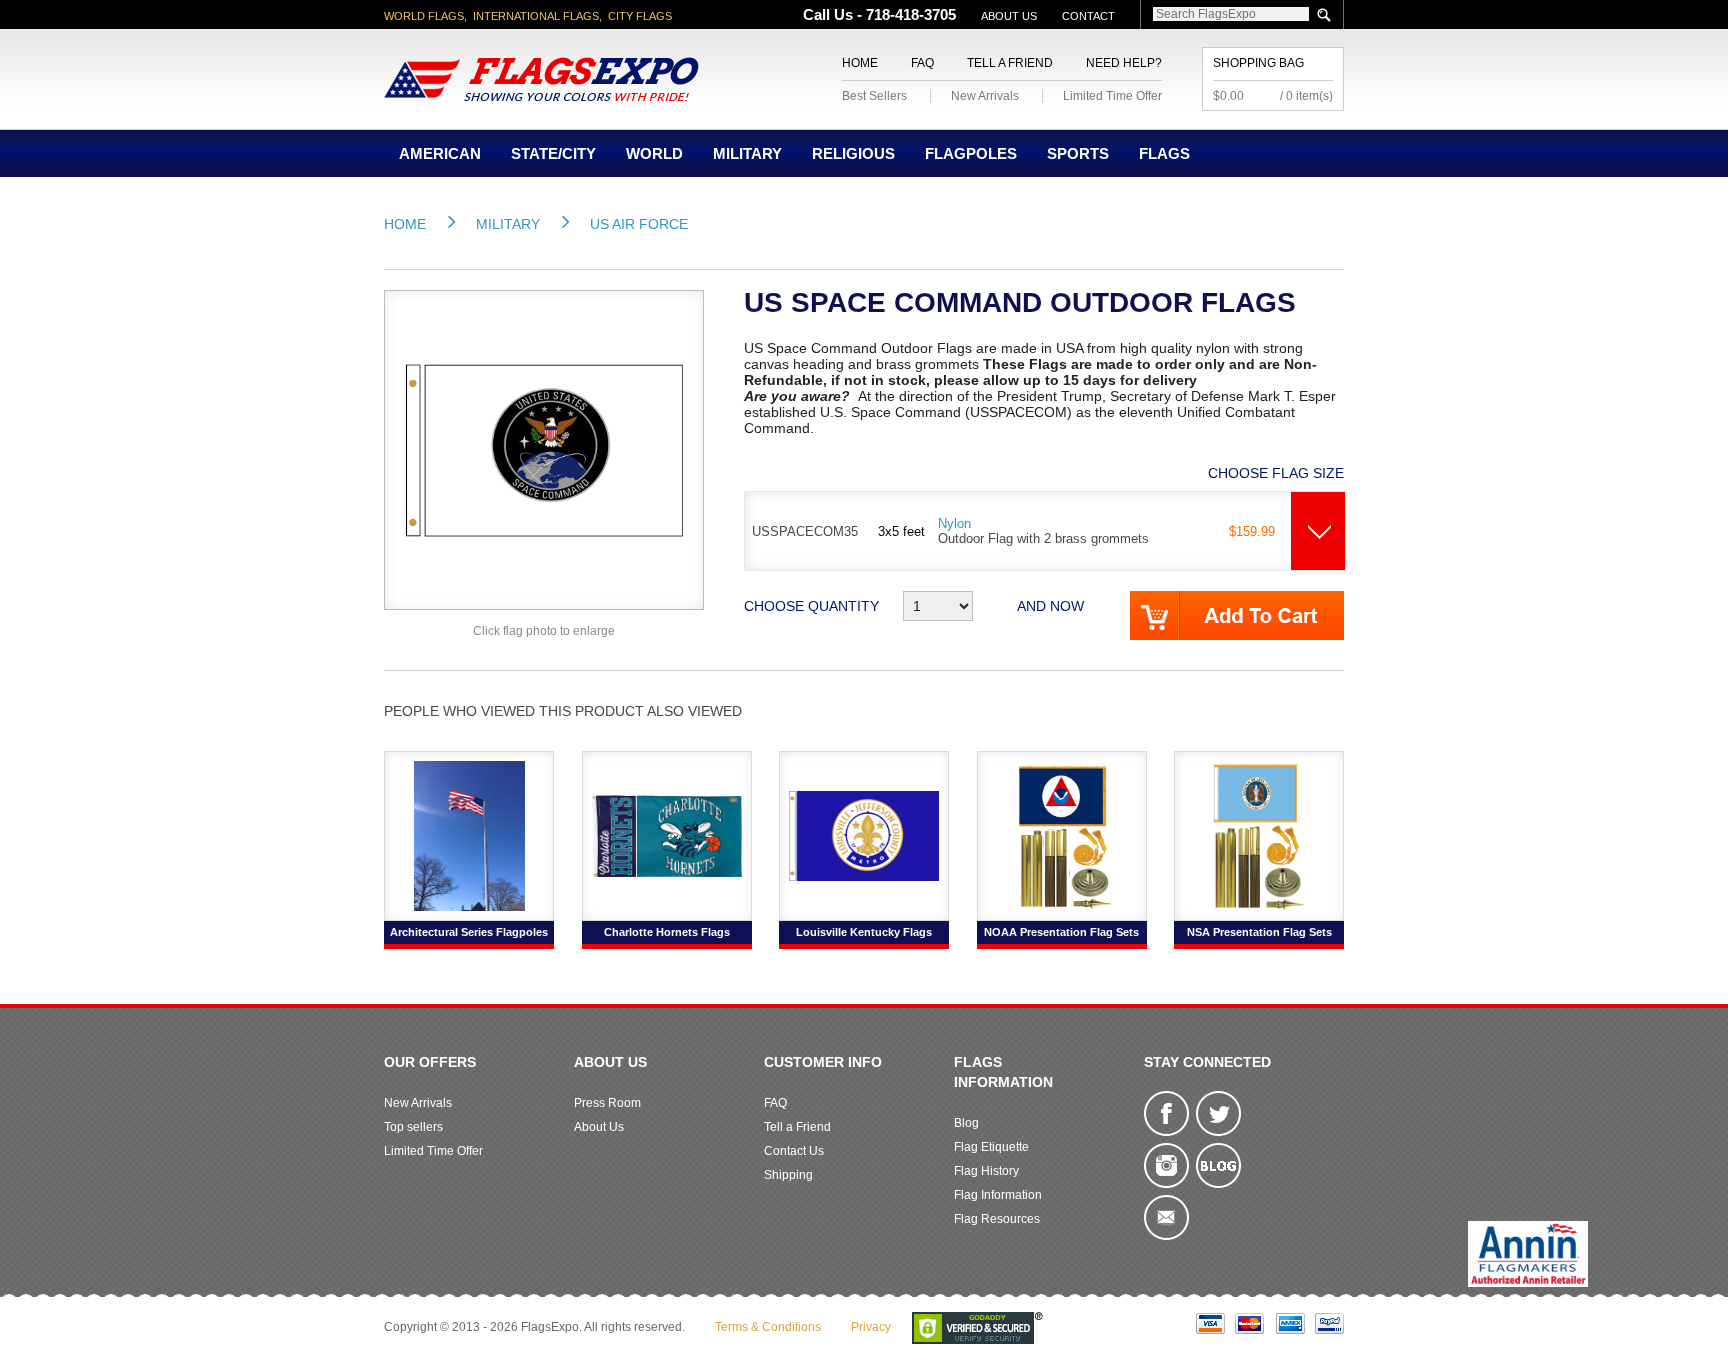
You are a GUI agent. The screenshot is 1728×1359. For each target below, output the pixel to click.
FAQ (922, 63)
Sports (1078, 153)
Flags (1164, 153)
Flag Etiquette (991, 1147)
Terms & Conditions (768, 1327)
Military (747, 153)
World (654, 153)
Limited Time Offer (1112, 96)
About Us (1009, 16)
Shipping (788, 1175)
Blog (966, 1123)
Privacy (871, 1327)
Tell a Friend (1010, 63)
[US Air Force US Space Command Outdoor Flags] (544, 449)
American (440, 153)
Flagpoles (971, 153)
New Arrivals (985, 96)
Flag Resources (997, 1219)
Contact (1088, 16)
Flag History (986, 1171)
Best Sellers (874, 96)
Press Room (607, 1103)
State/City (553, 153)
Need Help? (1124, 63)
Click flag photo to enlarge (544, 631)
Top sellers (413, 1127)
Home (860, 63)
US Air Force (639, 224)
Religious (853, 153)
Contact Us (794, 1151)
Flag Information (998, 1195)
